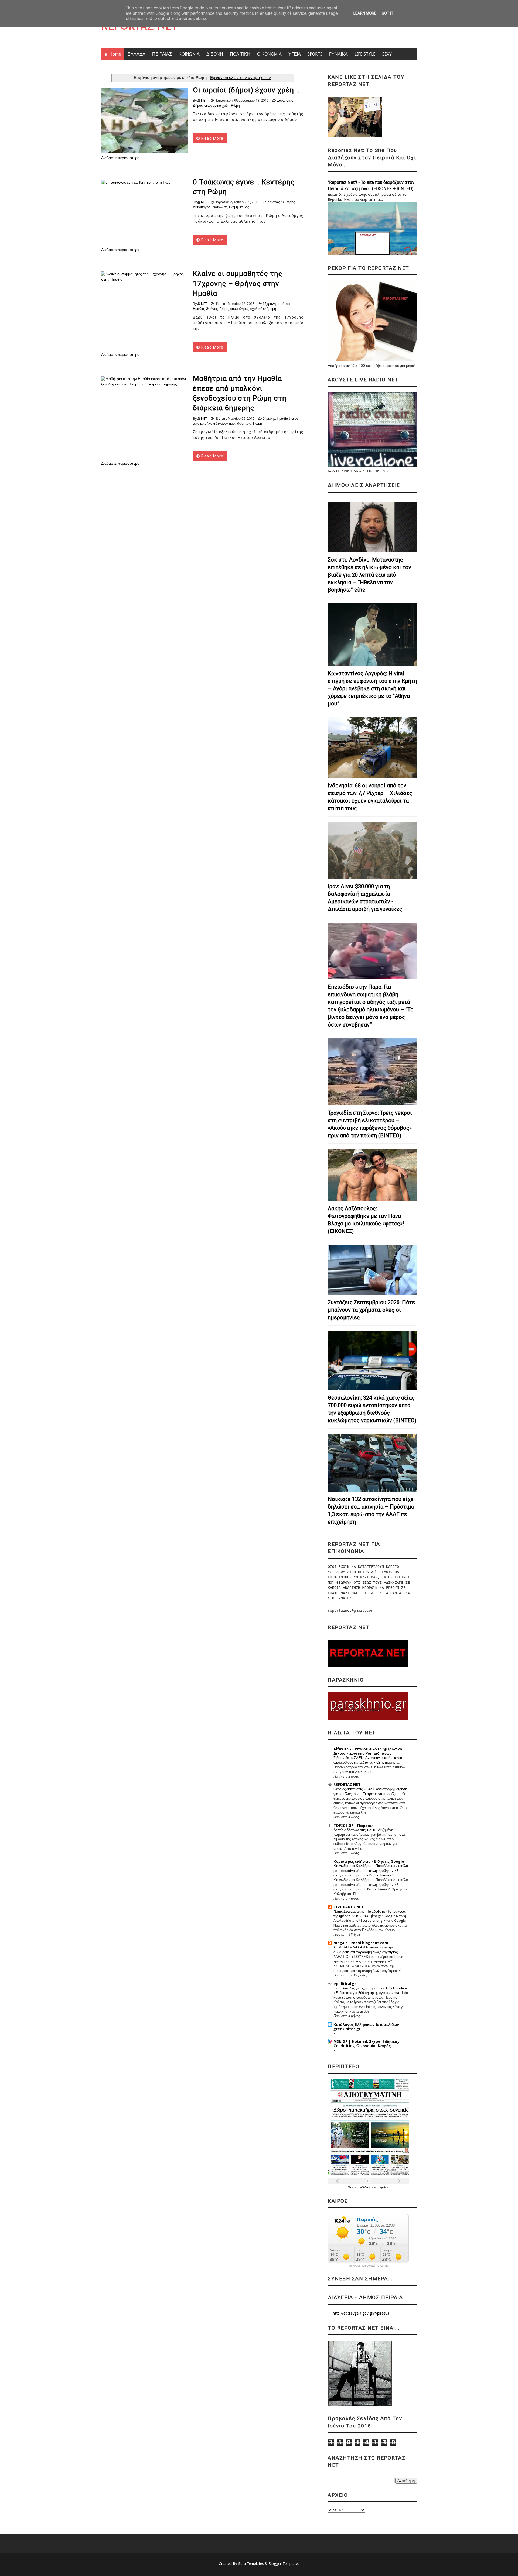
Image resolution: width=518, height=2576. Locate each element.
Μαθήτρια (244, 423)
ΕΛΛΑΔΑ (137, 54)
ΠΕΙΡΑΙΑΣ (162, 54)
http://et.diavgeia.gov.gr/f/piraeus (361, 2313)
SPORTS (315, 54)
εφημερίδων (381, 2187)
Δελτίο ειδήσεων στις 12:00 (355, 1830)
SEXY (387, 54)
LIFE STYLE (365, 54)
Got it (388, 13)
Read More (212, 138)
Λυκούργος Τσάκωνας (210, 207)
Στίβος (244, 207)
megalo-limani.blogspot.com (361, 1943)
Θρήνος (212, 309)
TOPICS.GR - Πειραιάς (353, 1826)
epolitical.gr (345, 1984)
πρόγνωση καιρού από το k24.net (368, 2266)
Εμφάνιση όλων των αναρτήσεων (241, 78)
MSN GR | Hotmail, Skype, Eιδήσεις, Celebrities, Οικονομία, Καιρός (366, 2044)
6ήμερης (269, 419)
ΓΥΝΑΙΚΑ (338, 54)
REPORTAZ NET (139, 27)
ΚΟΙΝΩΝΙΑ (189, 54)
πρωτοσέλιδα (360, 2187)
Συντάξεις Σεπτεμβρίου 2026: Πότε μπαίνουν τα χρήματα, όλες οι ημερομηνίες (371, 1310)
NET (204, 100)
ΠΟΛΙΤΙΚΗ (240, 54)
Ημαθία (199, 309)
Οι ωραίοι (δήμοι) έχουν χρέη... (246, 90)
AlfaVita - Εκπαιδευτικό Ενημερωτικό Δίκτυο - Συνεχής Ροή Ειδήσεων (368, 1751)
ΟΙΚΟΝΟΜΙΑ (269, 54)
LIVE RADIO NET (349, 1907)
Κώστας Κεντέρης (281, 202)
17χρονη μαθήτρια (277, 304)
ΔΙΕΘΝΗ (215, 54)
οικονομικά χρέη (217, 106)
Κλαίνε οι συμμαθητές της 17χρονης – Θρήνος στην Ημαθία (238, 283)
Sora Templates (251, 2564)
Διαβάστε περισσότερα (120, 158)
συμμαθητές (239, 309)
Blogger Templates (284, 2564)
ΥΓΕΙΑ (295, 54)
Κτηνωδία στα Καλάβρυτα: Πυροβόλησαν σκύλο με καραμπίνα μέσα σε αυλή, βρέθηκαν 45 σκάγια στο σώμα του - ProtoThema (371, 1871)
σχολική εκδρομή (263, 309)
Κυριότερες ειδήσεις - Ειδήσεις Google (369, 1861)
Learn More (365, 13)
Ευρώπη (283, 100)
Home (115, 54)
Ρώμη (235, 106)
